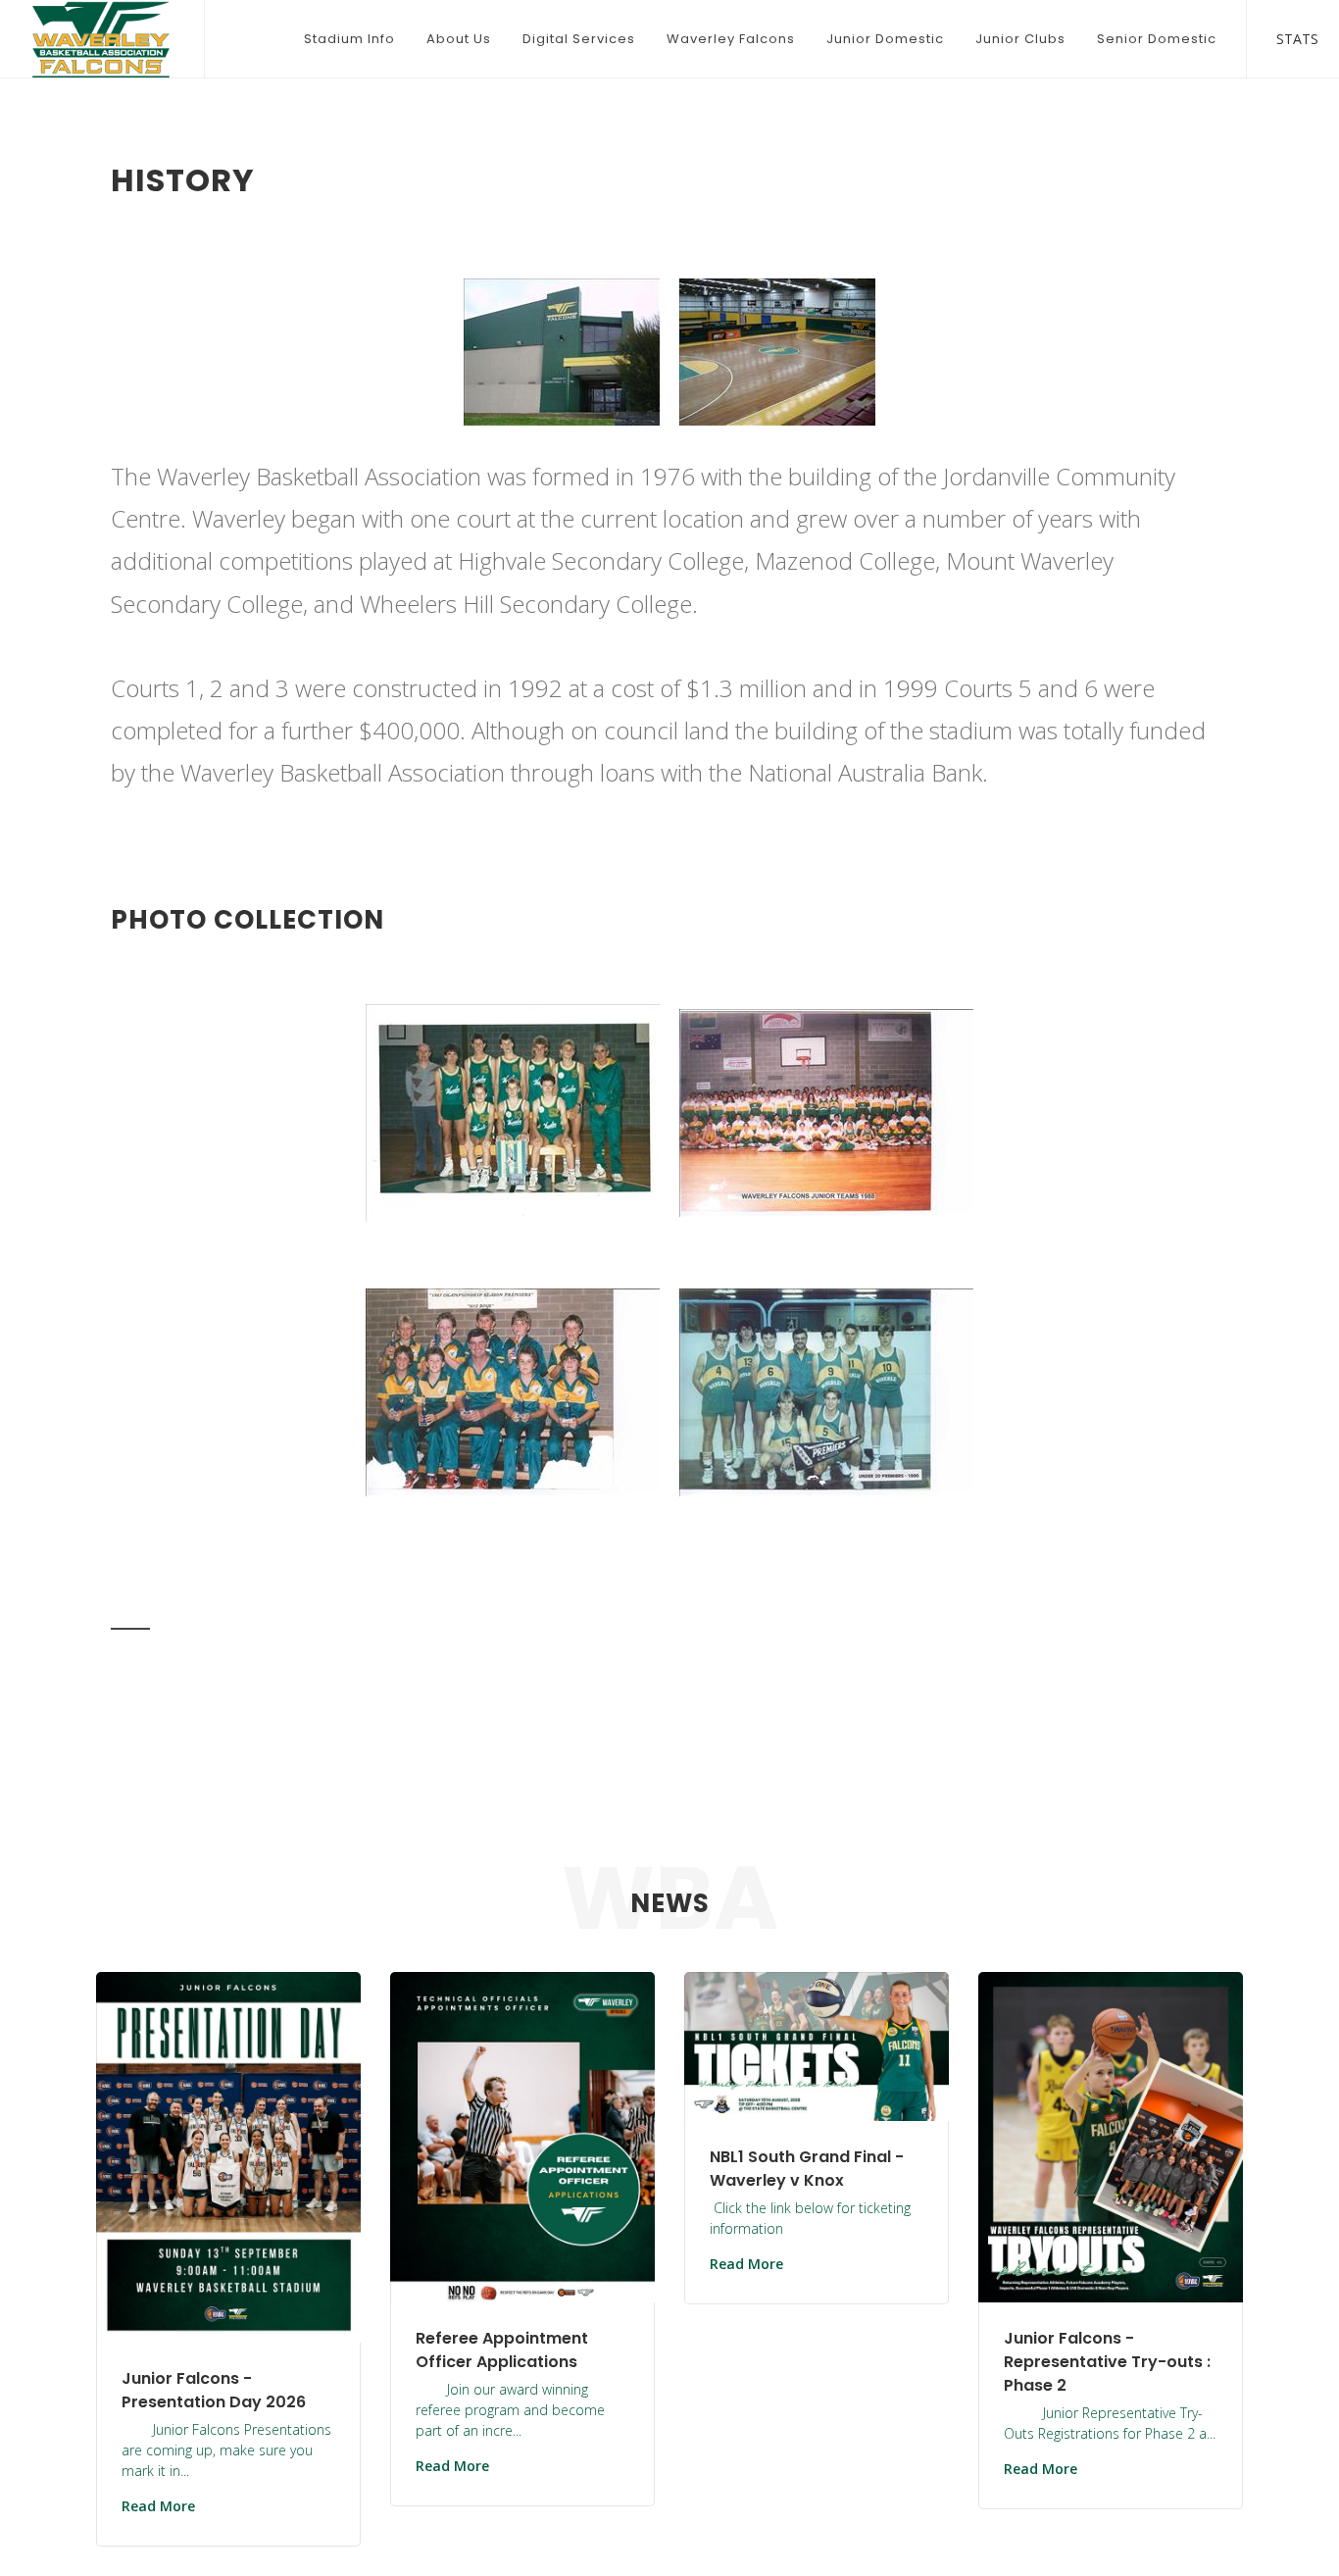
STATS (1283, 36)
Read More (158, 2506)
